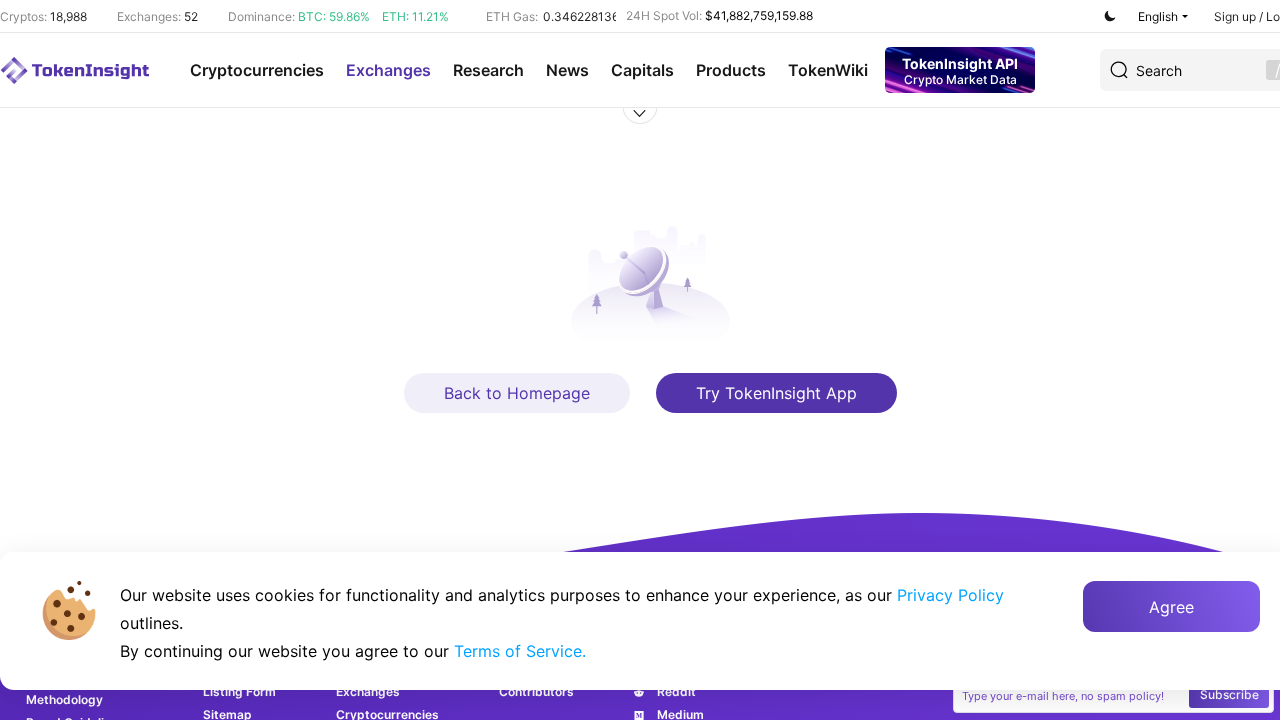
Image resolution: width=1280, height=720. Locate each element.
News (567, 70)
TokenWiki (828, 70)
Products (731, 70)
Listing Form (239, 691)
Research (488, 70)
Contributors (536, 691)
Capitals (642, 70)
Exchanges (388, 70)
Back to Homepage (517, 393)
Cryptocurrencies (257, 70)
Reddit (676, 691)
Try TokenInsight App (776, 393)
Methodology (64, 699)
